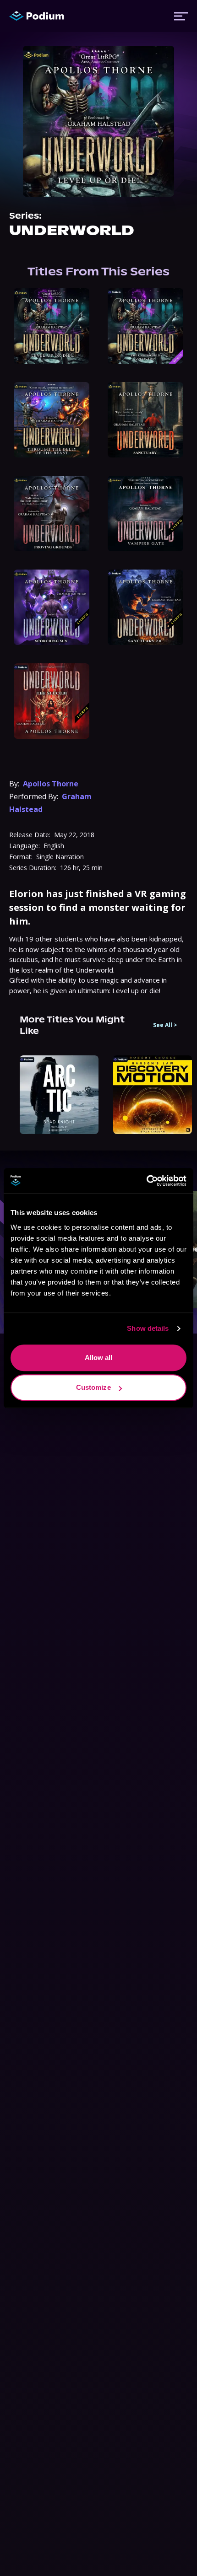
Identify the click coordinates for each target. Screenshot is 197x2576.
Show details (148, 1328)
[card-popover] (52, 326)
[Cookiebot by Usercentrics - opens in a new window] (146, 1181)
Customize (93, 1387)
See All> (165, 1025)
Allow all (99, 1358)
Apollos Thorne (51, 784)
